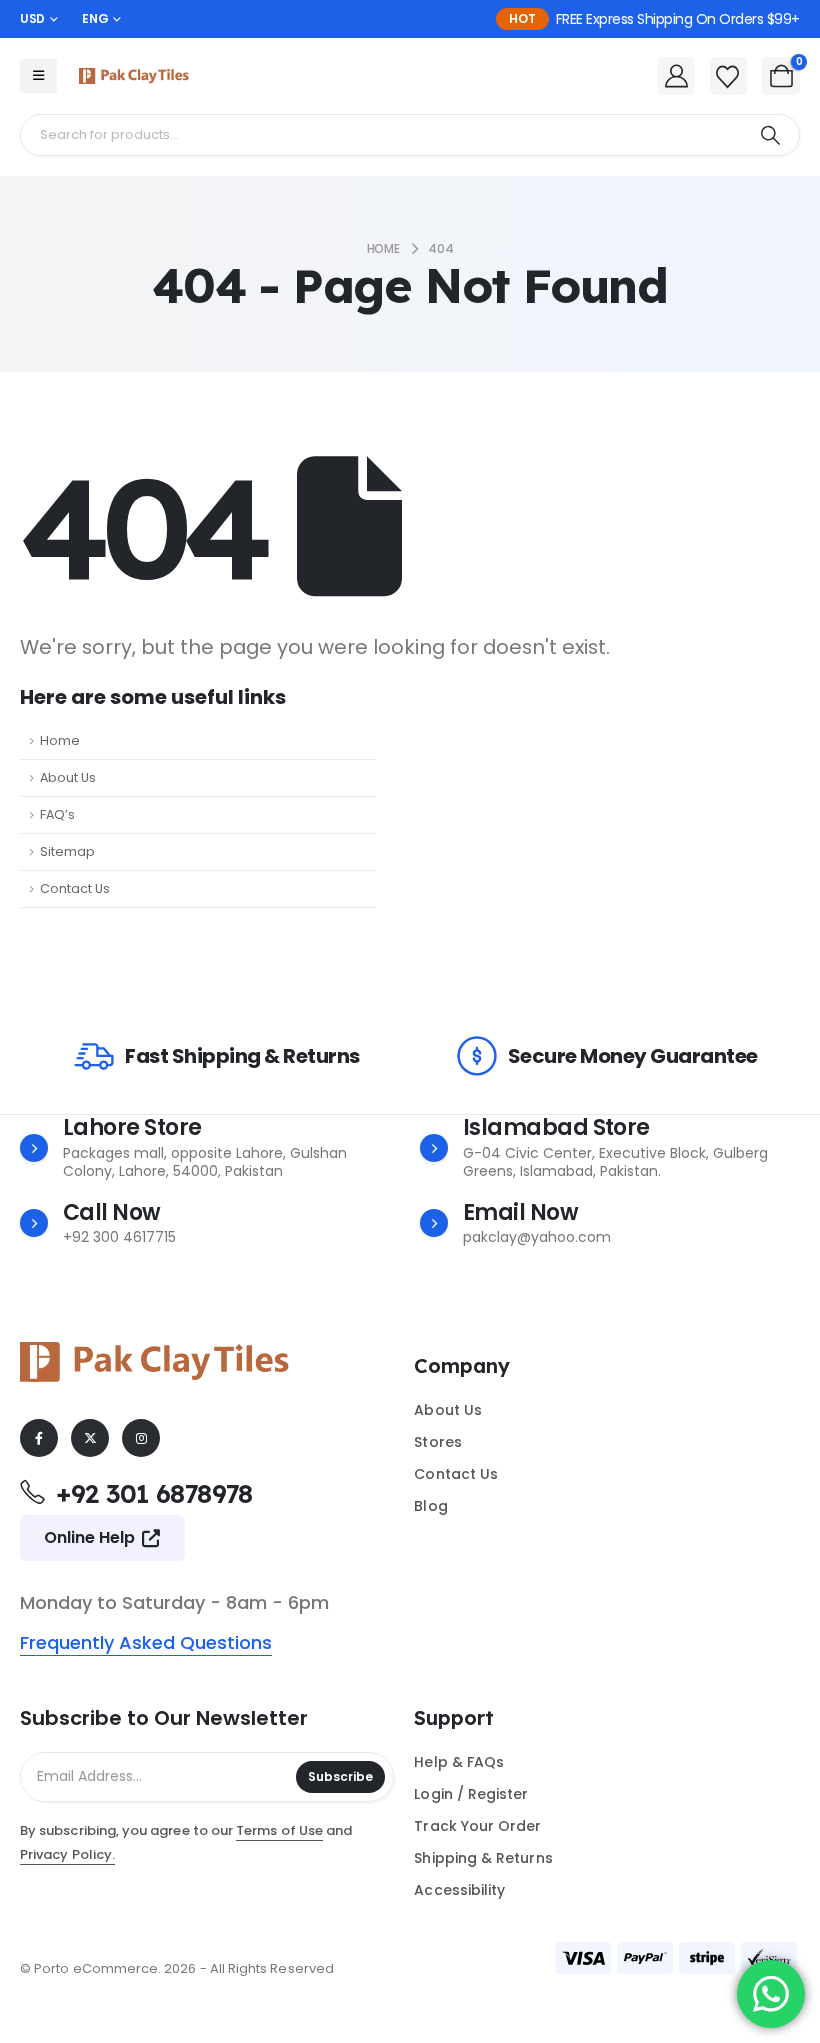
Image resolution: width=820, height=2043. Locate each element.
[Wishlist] (728, 77)
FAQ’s (57, 814)
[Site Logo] (134, 76)
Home (60, 740)
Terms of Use (279, 1830)
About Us (68, 777)
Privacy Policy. (67, 1854)
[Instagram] (141, 1438)
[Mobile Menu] (38, 76)
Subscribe (340, 1776)
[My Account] (676, 76)
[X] (90, 1438)
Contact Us (75, 888)
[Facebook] (39, 1438)
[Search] (770, 135)
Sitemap (67, 851)
